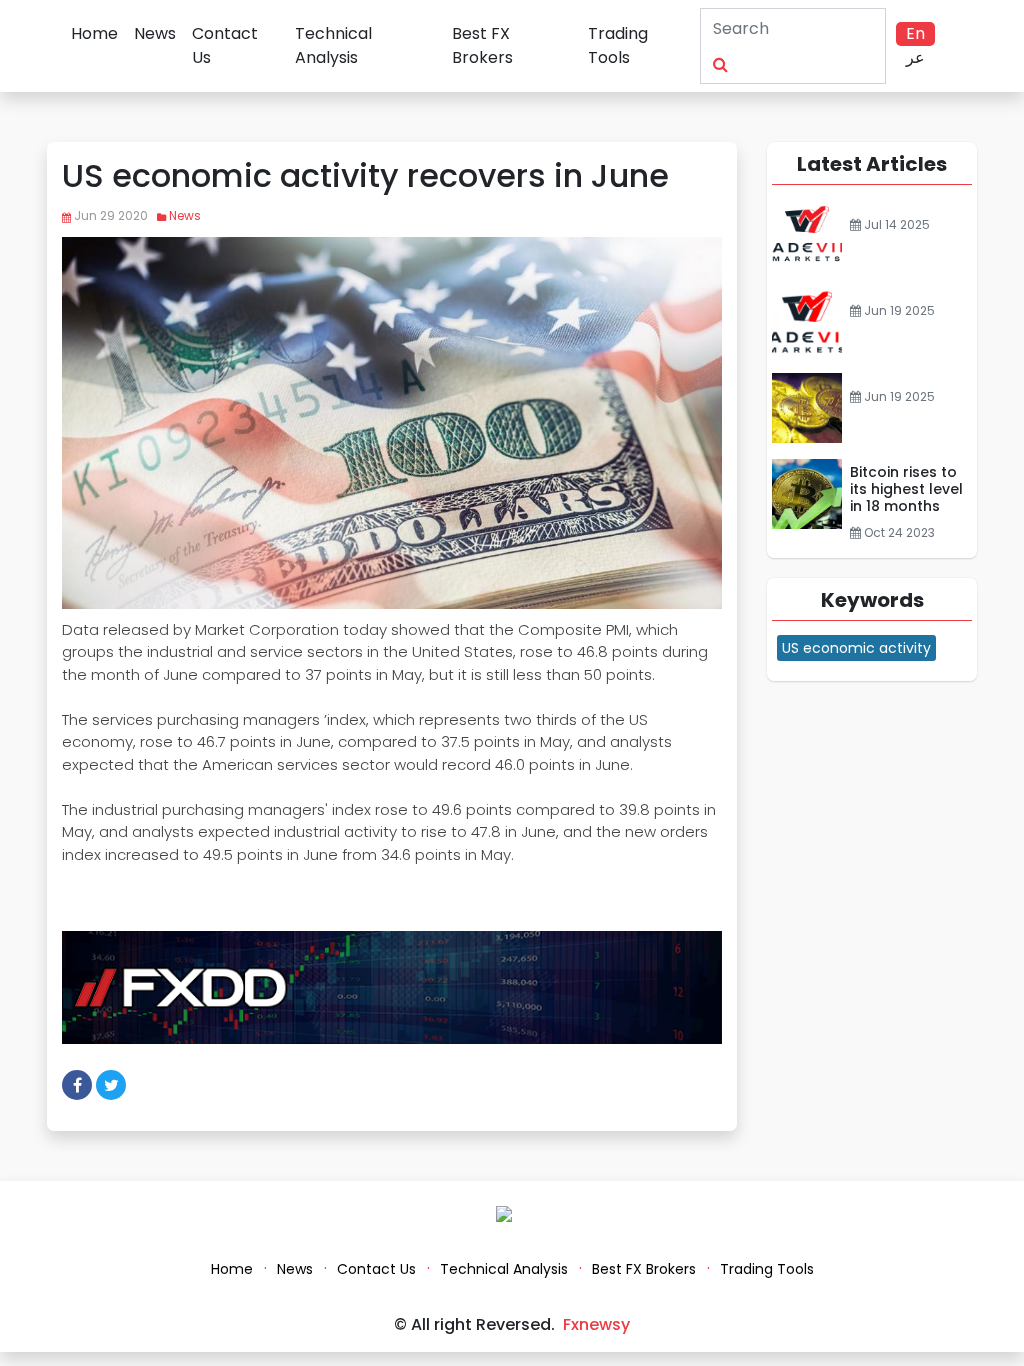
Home (94, 33)
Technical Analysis (333, 45)
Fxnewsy (596, 1324)
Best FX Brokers (482, 45)
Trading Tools (618, 45)
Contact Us (225, 45)
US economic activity (856, 648)
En (915, 33)
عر (915, 57)
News (155, 33)
